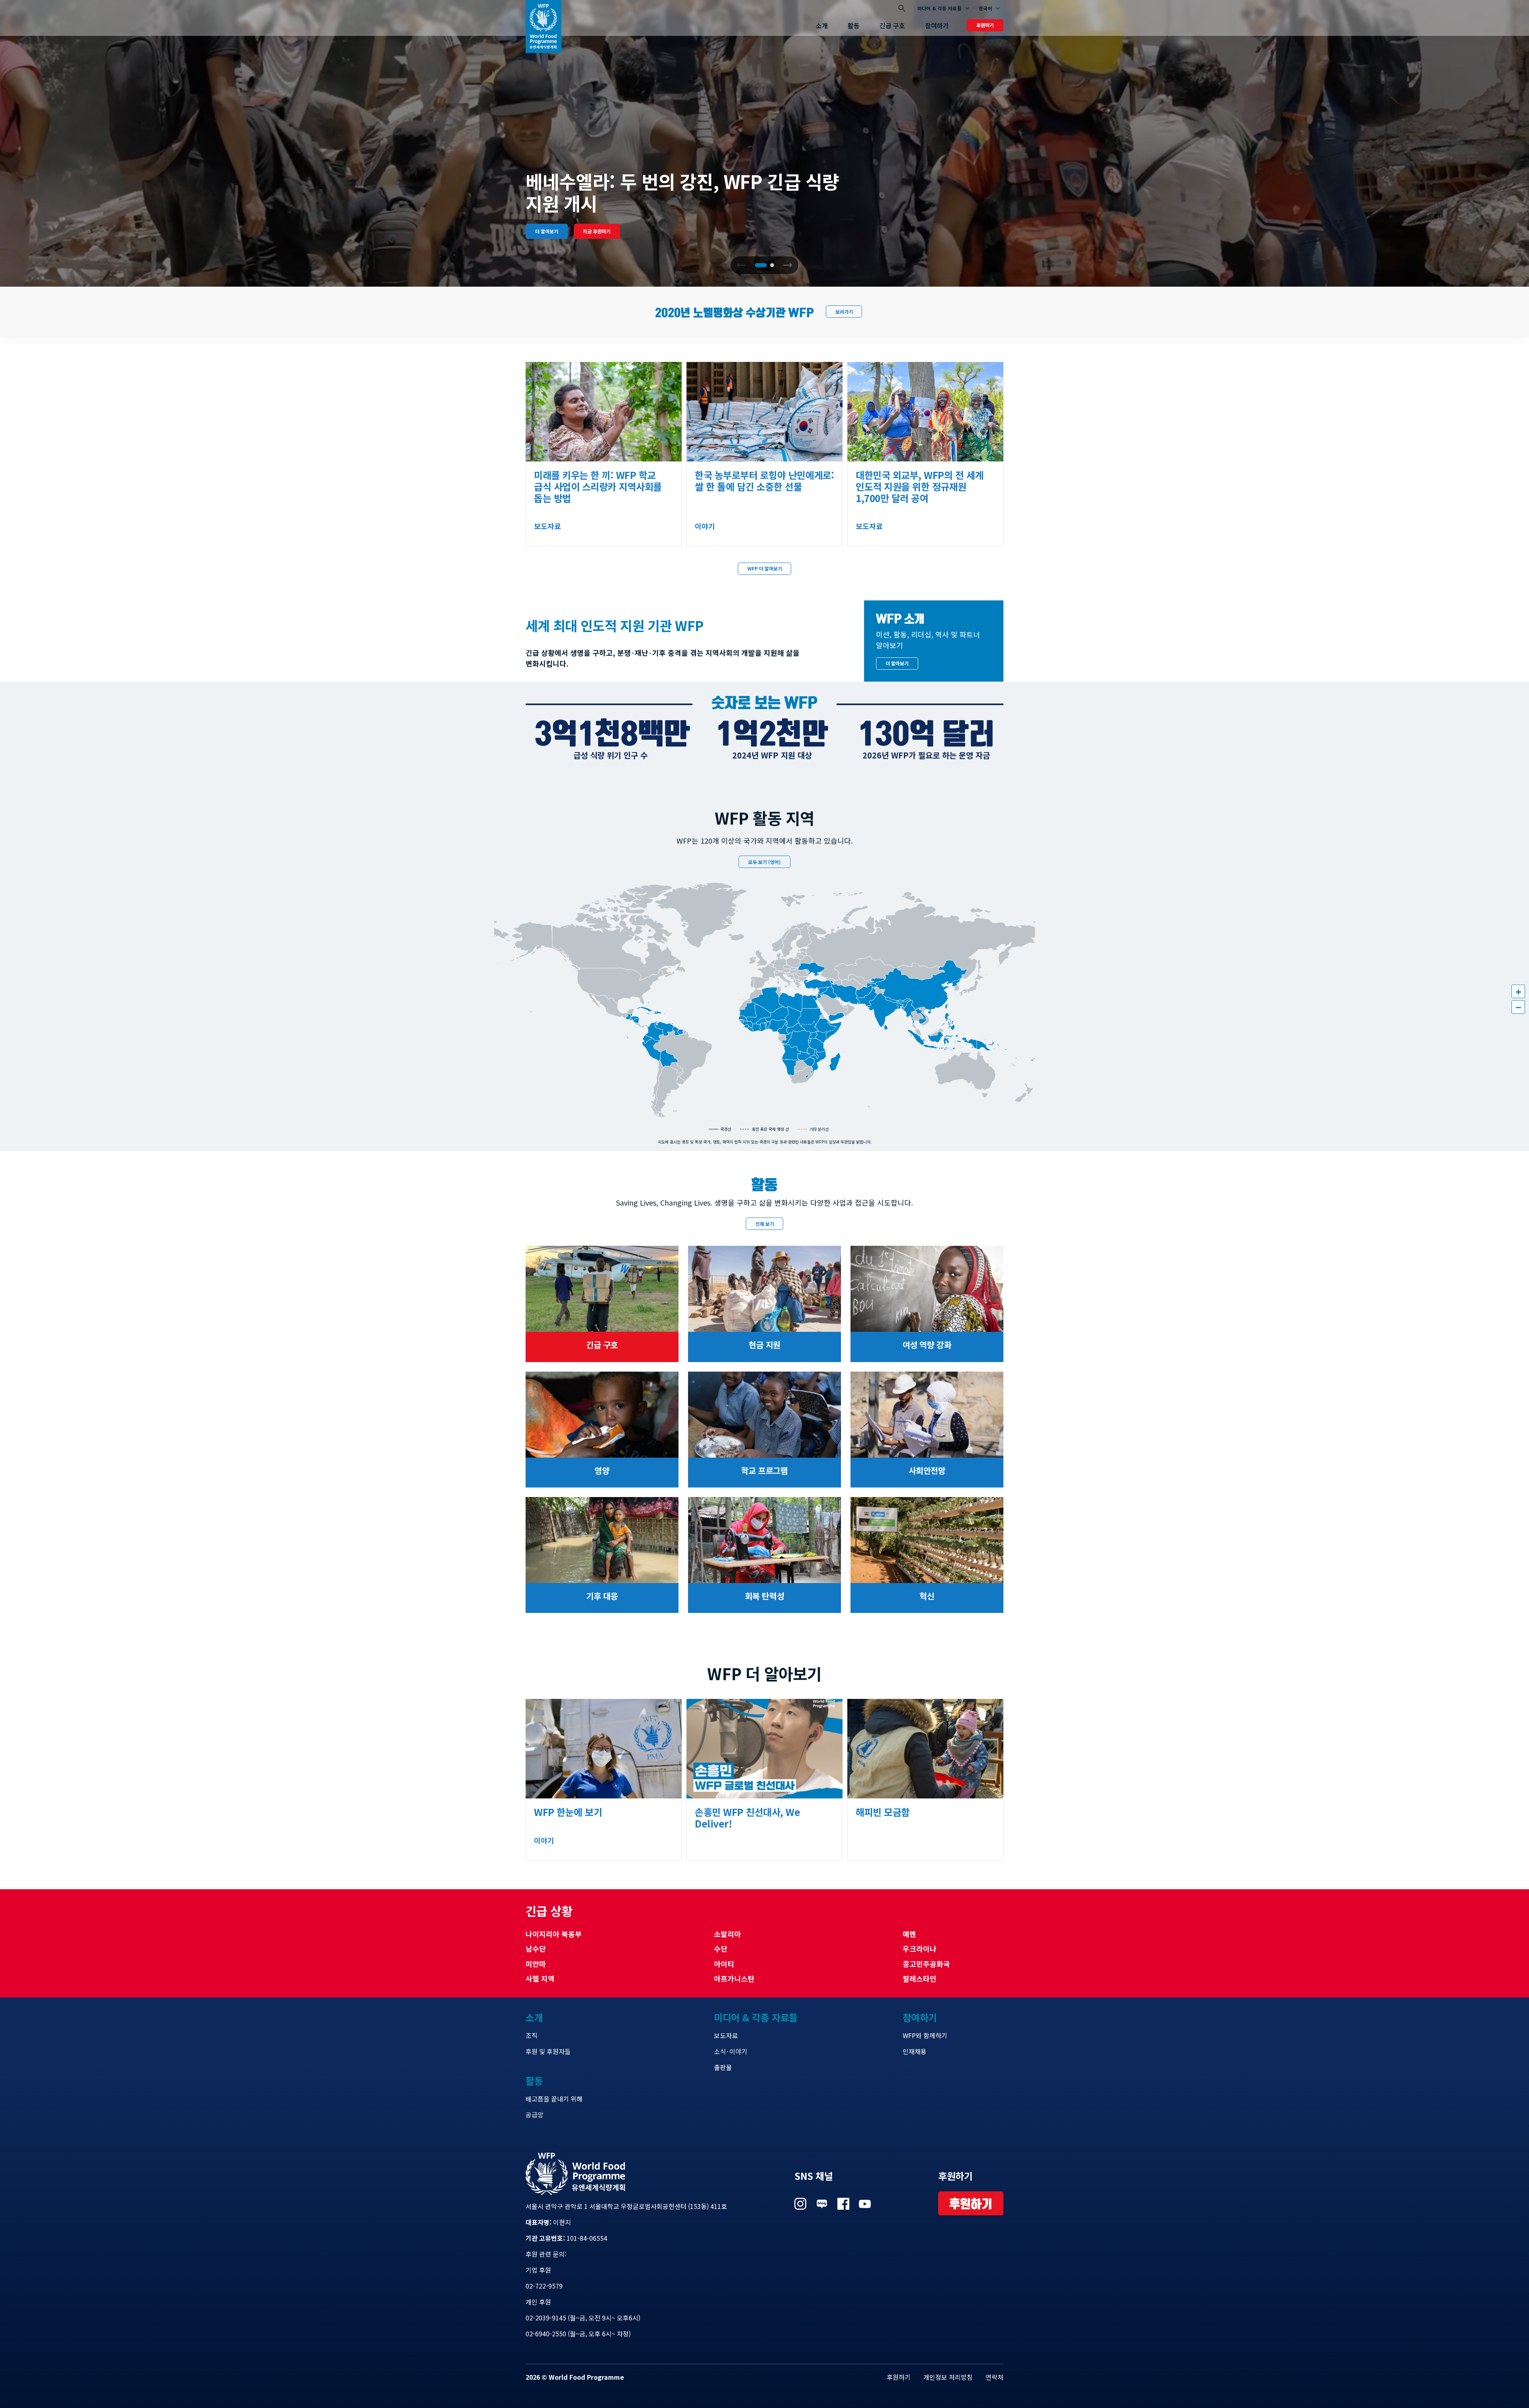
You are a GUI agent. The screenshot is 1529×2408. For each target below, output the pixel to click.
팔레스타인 (920, 1978)
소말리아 (727, 1934)
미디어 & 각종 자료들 (939, 8)
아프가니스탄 (734, 1978)
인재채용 (915, 2051)
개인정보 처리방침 (948, 2377)
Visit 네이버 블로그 (822, 2204)
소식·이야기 (731, 2051)
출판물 (723, 2067)
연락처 (994, 2377)
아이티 (724, 1964)
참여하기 (937, 25)
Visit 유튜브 (865, 2204)
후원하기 (985, 25)
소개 (822, 25)
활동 (854, 25)
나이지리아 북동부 (554, 1934)
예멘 (909, 1934)
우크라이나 (920, 1949)
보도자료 (726, 2035)
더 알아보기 (547, 231)
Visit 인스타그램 (800, 2204)
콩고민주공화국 (926, 1964)
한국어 (985, 8)
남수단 (536, 1949)
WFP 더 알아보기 (765, 568)
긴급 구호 (892, 25)
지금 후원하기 (597, 231)
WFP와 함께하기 (925, 2035)
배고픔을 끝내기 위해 (554, 2099)
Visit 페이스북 (843, 2204)
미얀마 (536, 1964)
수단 (721, 1949)
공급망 (535, 2115)
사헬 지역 (540, 1978)
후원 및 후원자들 (548, 2051)
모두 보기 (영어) (764, 862)
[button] (788, 265)
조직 (532, 2035)
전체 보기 (765, 1224)
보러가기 (844, 312)
